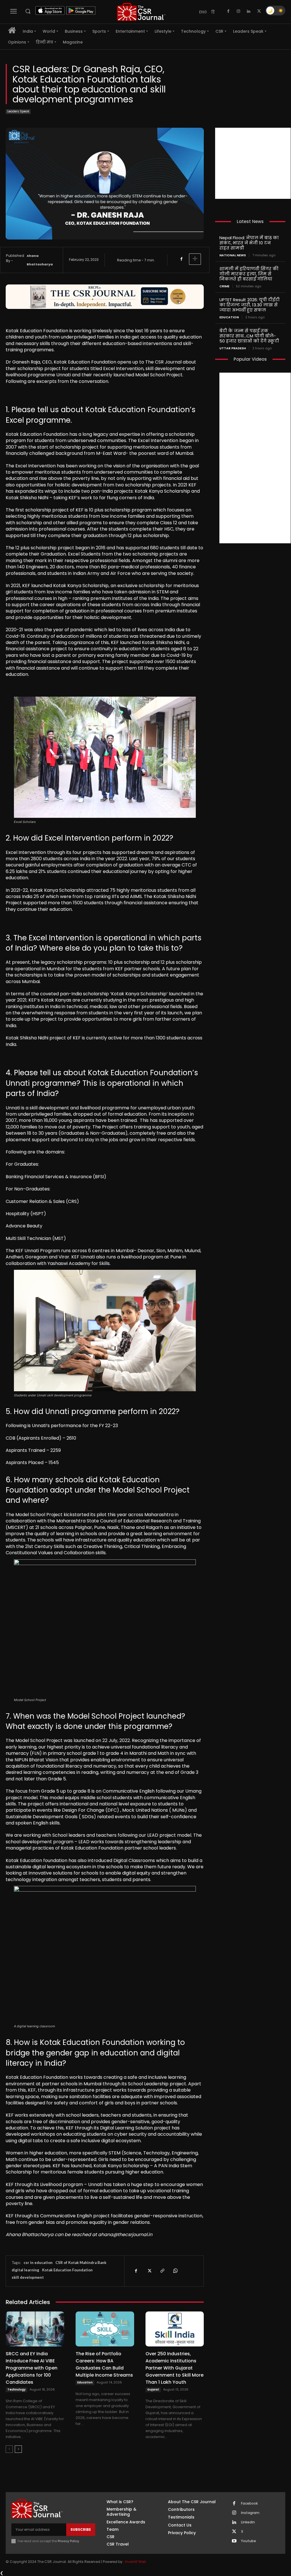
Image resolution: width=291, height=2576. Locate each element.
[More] (195, 259)
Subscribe (81, 2529)
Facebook (249, 2503)
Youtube (249, 2541)
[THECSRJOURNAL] (141, 12)
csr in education (38, 2263)
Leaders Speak (18, 111)
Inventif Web (136, 2562)
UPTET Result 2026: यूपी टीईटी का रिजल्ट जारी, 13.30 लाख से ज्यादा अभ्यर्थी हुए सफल (250, 305)
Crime (224, 286)
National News (233, 255)
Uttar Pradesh (233, 348)
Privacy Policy (68, 2541)
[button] (28, 11)
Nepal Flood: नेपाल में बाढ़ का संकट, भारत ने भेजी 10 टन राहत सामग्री (249, 243)
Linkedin (248, 2522)
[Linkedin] (249, 11)
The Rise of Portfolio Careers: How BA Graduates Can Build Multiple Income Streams (104, 2364)
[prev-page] (9, 2449)
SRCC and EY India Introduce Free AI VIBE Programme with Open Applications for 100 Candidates (32, 2368)
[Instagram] (238, 11)
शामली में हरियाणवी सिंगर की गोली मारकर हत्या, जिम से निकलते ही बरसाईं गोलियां (249, 274)
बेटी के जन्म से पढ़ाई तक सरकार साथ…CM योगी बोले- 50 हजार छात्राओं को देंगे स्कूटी (249, 336)
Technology (16, 2390)
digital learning (25, 2270)
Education (85, 2382)
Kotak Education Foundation (67, 2270)
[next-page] (18, 2449)
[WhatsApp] (175, 2271)
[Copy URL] (162, 2271)
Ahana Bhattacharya (40, 260)
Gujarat (153, 2390)
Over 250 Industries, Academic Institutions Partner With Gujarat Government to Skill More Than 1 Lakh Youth (174, 2368)
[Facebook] (228, 11)
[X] (259, 11)
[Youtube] (234, 2541)
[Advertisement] (253, 163)
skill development (28, 2277)
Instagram (250, 2513)
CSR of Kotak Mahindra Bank (81, 2263)
